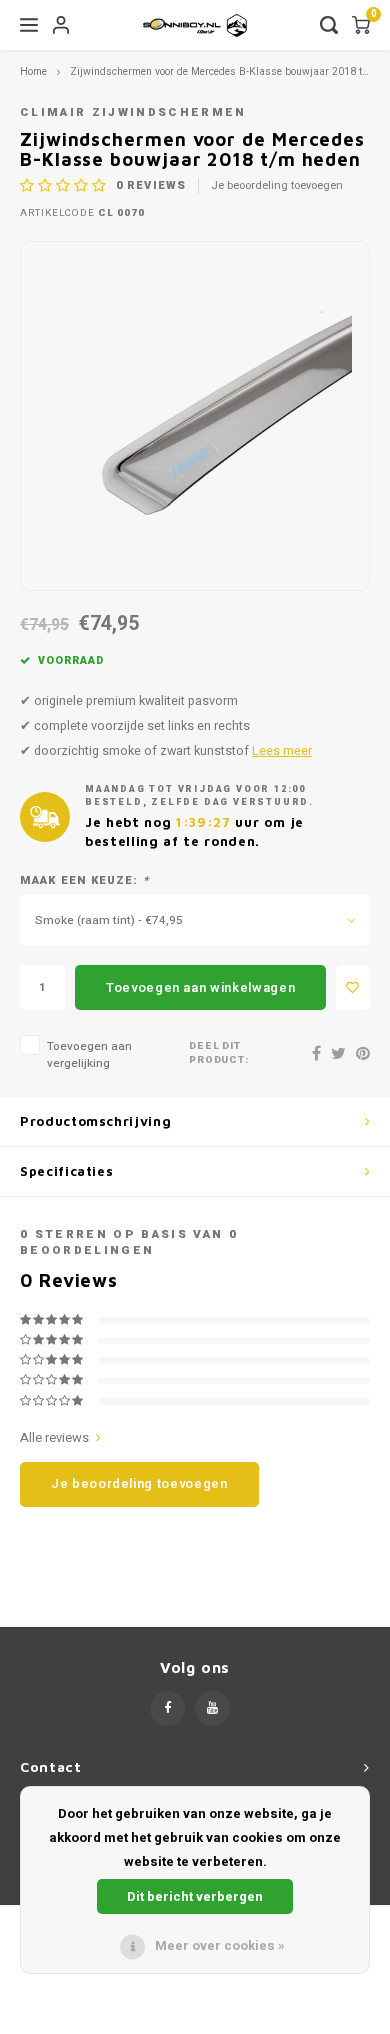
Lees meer (282, 751)
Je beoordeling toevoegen (277, 186)
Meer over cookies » (220, 1945)
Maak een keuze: (84, 881)
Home (33, 71)
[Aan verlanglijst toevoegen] (353, 987)
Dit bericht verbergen (195, 1896)
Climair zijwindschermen (133, 112)
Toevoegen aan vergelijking (89, 1055)
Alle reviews (54, 1438)
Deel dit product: (219, 1053)
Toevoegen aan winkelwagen (200, 987)
